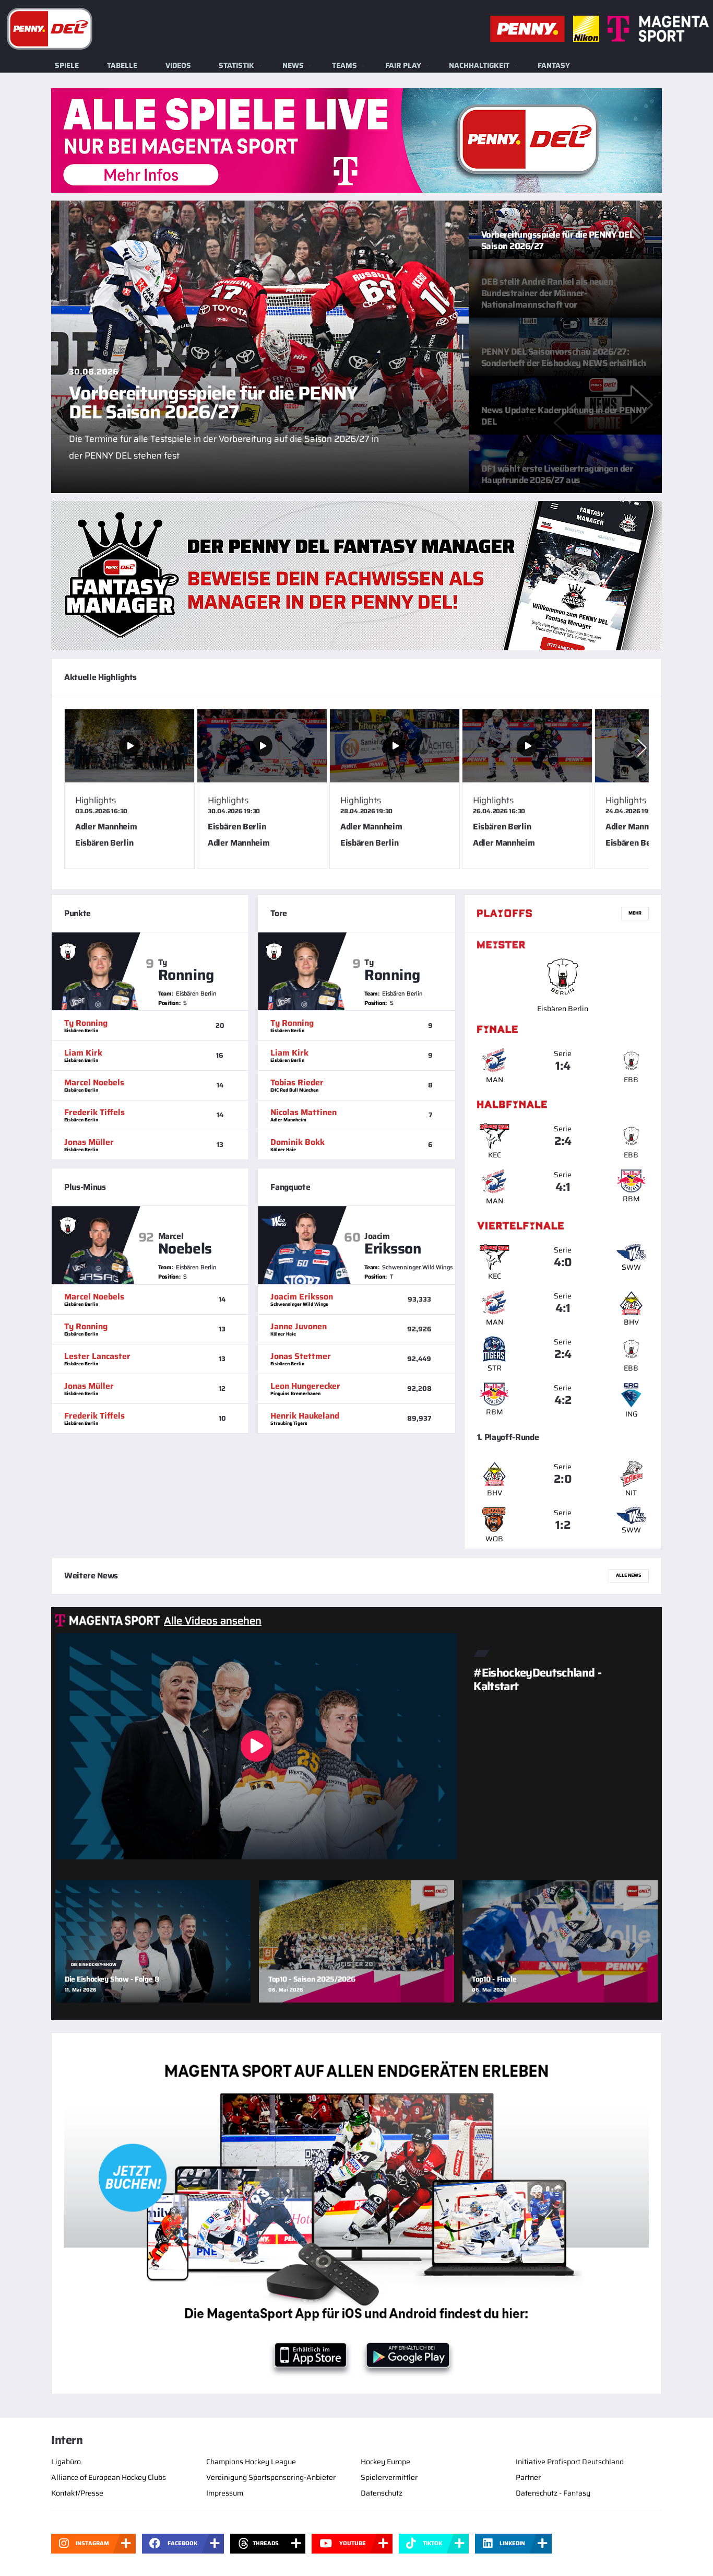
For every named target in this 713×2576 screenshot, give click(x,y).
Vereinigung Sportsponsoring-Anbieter (271, 2477)
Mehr (635, 913)
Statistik (236, 65)
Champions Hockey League (251, 2462)
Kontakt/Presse (77, 2493)
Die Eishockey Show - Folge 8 (112, 1979)
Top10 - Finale (494, 1979)
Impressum (225, 2493)
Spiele (67, 65)
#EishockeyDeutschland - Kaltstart (537, 1679)
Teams (344, 65)
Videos (178, 65)
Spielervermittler (389, 2477)
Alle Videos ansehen (213, 1621)
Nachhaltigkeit (479, 65)
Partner (528, 2477)
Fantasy (554, 65)
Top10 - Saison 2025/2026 (312, 1979)
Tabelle (122, 65)
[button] (642, 748)
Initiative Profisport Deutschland (570, 2462)
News (293, 65)
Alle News (629, 1575)
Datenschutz (382, 2493)
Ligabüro (66, 2462)
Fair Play (403, 65)
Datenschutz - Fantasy (553, 2493)
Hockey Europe (385, 2462)
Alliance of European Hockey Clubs (109, 2477)
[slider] (356, 793)
